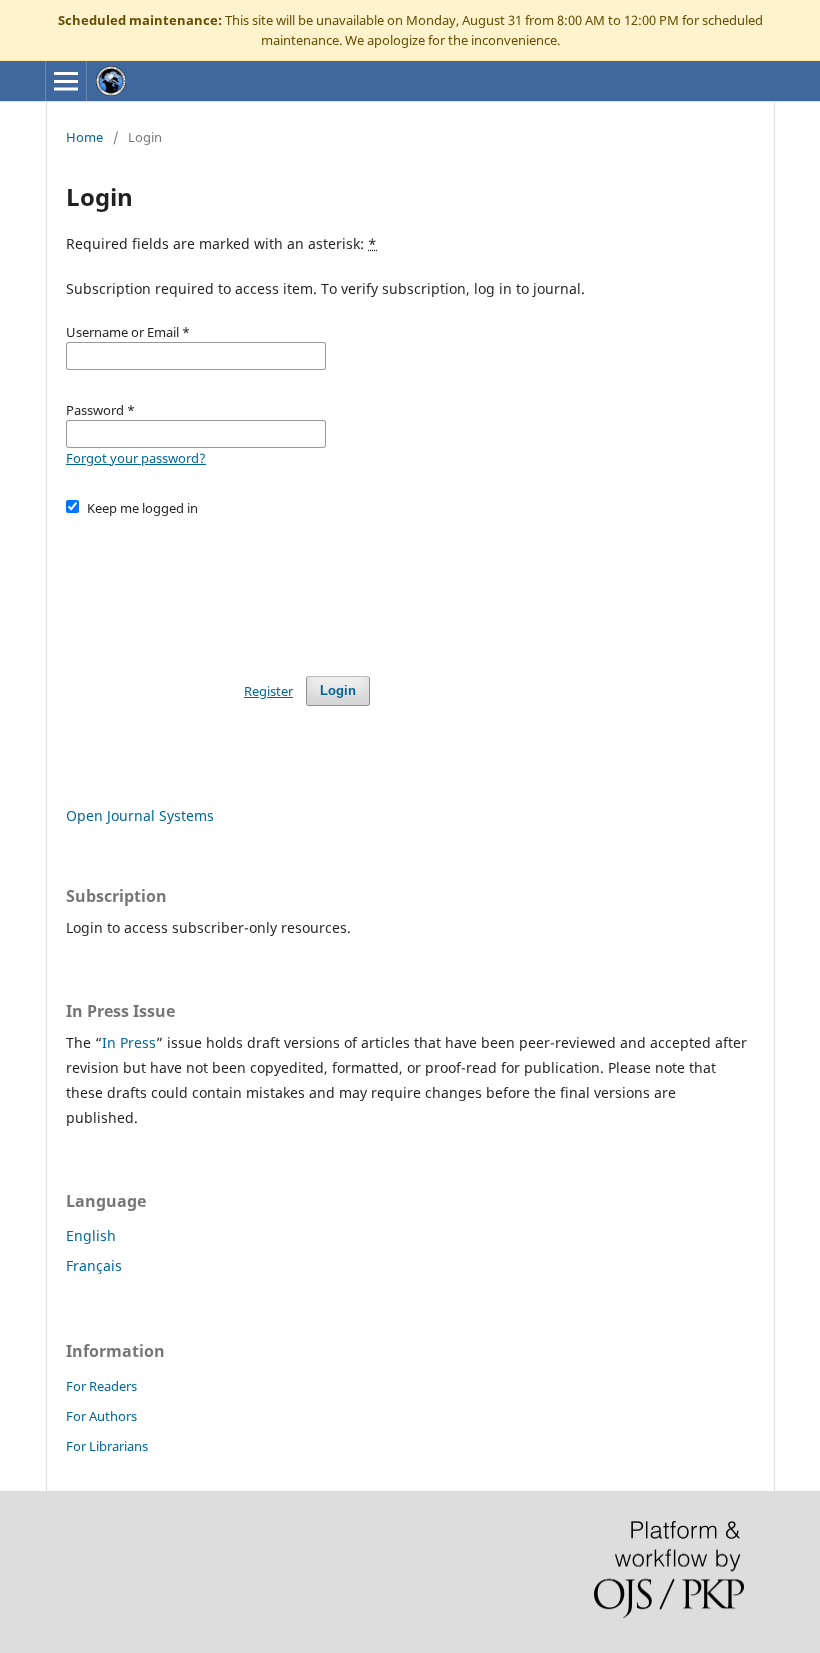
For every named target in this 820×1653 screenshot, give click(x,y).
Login (338, 690)
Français (94, 1265)
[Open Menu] (66, 81)
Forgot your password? (136, 458)
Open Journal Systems (140, 815)
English (91, 1235)
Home (84, 137)
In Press (129, 1042)
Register (268, 691)
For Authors (101, 1416)
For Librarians (107, 1446)
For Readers (101, 1386)
